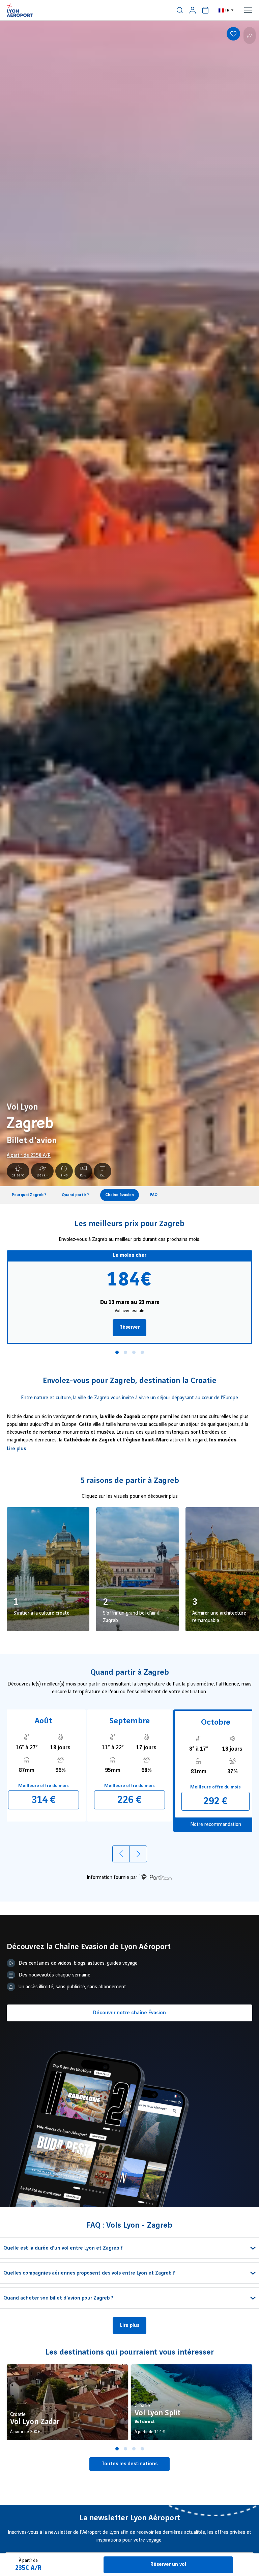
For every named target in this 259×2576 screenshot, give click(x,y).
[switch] (180, 10)
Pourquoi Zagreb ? (29, 1195)
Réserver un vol (168, 2565)
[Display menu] (248, 10)
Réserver (129, 1327)
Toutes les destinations (129, 2464)
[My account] (193, 10)
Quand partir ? (75, 1195)
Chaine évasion (120, 1195)
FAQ (154, 1195)
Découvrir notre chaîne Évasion (129, 2013)
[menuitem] (180, 10)
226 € (129, 1800)
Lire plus (16, 1449)
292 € (215, 1801)
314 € (44, 1800)
